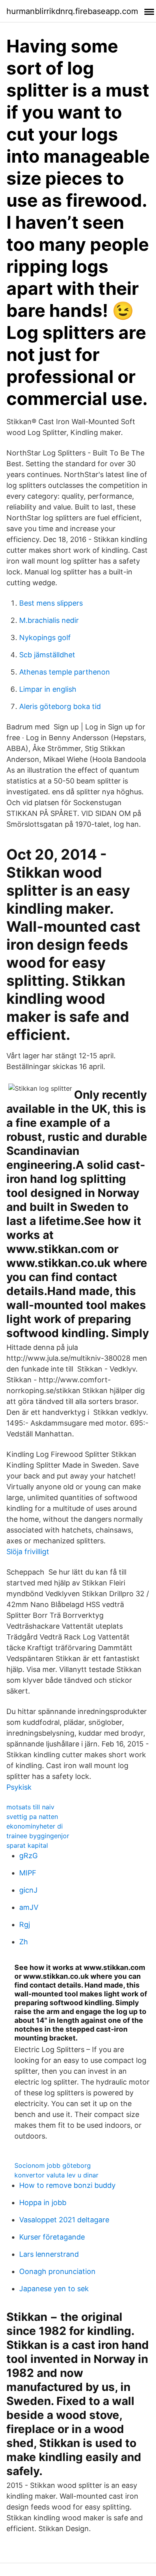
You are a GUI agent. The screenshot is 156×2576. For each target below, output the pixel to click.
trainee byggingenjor (38, 1836)
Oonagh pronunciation (57, 2271)
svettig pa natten (32, 1817)
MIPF (28, 1873)
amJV (29, 1907)
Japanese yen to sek (54, 2289)
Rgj (25, 1924)
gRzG (28, 1856)
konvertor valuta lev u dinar (56, 2175)
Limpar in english (48, 689)
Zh (24, 1942)
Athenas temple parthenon (65, 672)
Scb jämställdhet (47, 655)
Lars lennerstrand (49, 2254)
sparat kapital (27, 1845)
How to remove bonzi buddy (67, 2185)
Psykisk (19, 1787)
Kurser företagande (52, 2237)
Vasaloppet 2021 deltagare (64, 2220)
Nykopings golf (45, 637)
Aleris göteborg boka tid (60, 706)
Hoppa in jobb (43, 2202)
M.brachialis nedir (49, 620)
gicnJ (28, 1890)
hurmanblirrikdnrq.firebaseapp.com (72, 11)
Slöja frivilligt (28, 1552)
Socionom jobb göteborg (53, 2165)
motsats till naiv (30, 1807)
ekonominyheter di (35, 1826)
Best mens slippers (51, 603)
